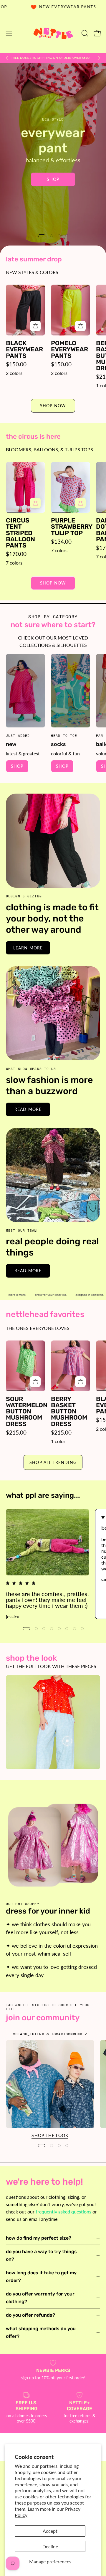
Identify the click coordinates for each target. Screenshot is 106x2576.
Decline (50, 2546)
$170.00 (16, 554)
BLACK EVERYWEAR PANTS (24, 349)
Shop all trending (53, 1462)
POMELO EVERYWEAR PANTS (69, 349)
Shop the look (50, 2135)
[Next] (99, 58)
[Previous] (7, 58)
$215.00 (16, 1432)
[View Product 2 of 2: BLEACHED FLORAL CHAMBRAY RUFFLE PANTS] (67, 1741)
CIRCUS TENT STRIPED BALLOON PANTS (20, 533)
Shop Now (53, 406)
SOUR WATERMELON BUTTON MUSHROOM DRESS (25, 1411)
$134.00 (61, 541)
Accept (50, 2531)
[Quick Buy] (35, 326)
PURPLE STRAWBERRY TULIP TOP (71, 526)
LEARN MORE (28, 948)
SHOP (53, 172)
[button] (84, 33)
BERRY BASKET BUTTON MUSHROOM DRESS (69, 1411)
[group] (53, 58)
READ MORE (28, 1109)
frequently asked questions (63, 2212)
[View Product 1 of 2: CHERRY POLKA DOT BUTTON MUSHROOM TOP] (44, 1688)
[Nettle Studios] (53, 33)
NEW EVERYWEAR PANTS (33, 7)
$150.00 (16, 364)
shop (17, 766)
